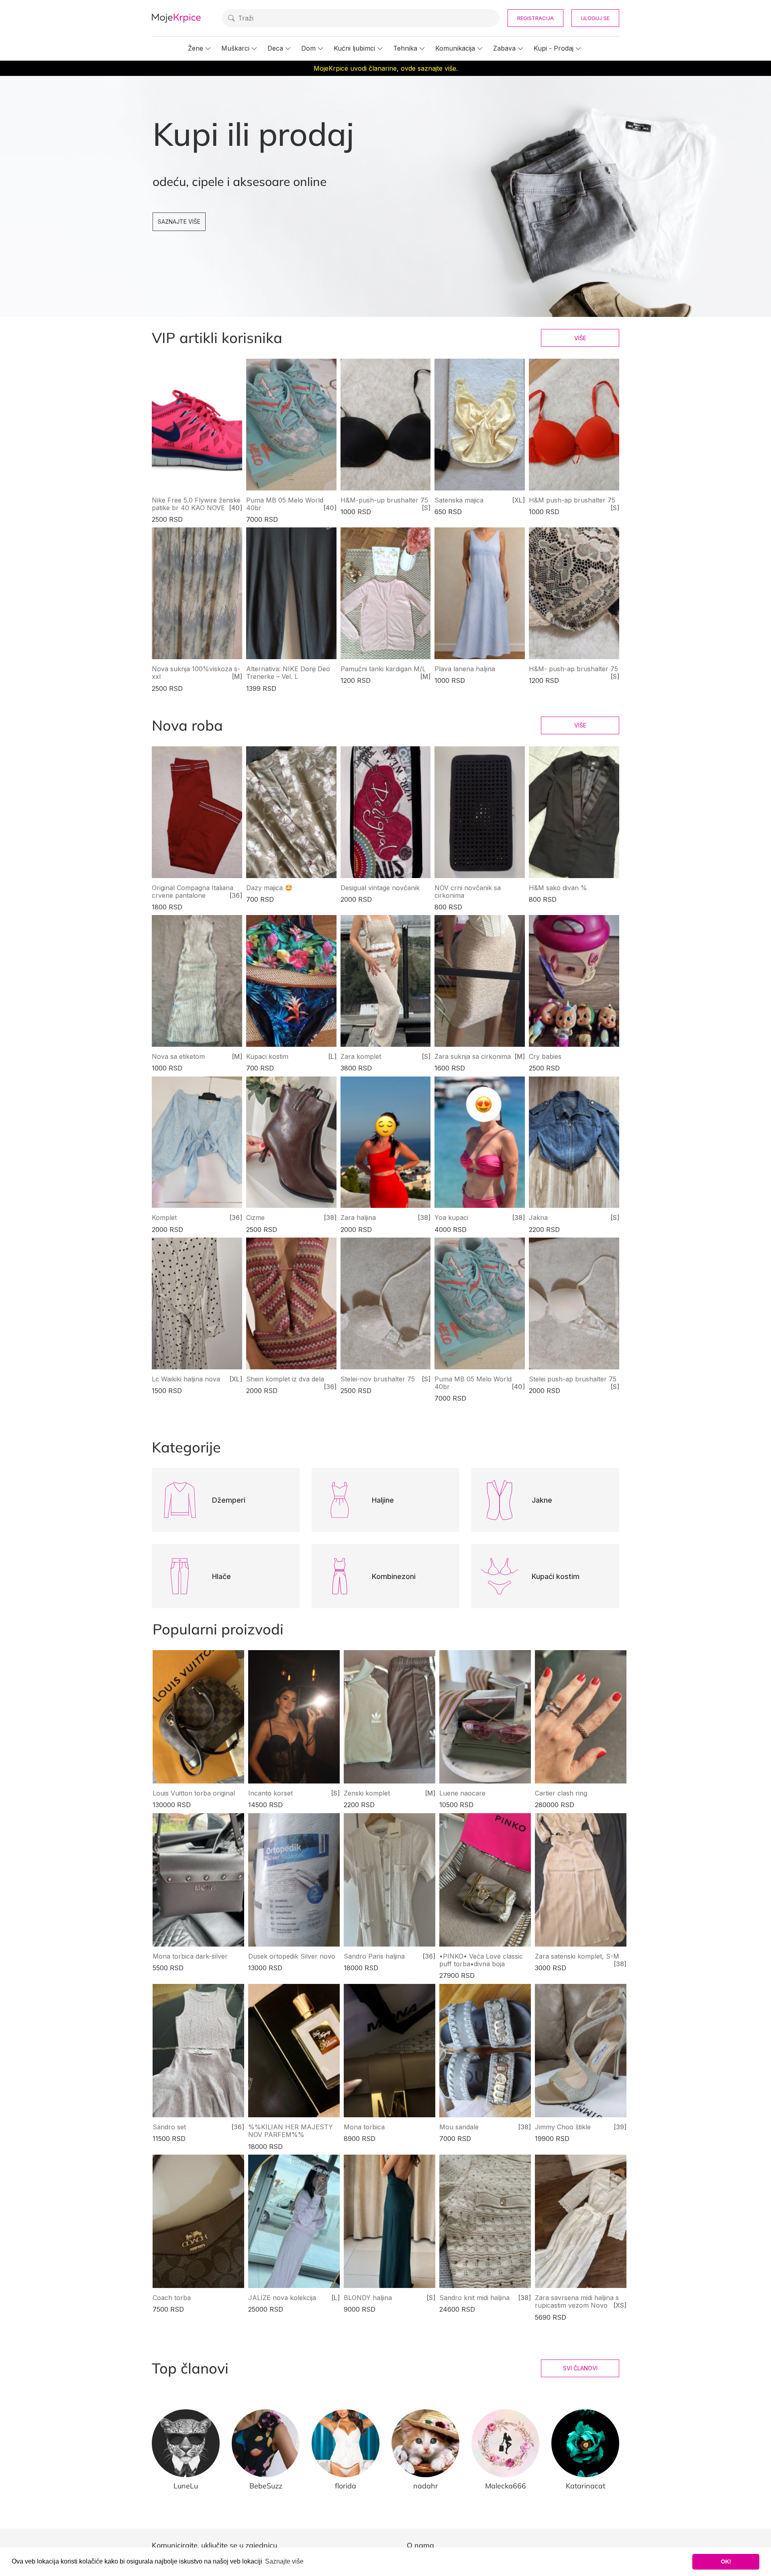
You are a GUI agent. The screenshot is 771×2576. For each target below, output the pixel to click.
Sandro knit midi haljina (474, 2298)
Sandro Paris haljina (374, 1956)
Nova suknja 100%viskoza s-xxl (196, 673)
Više (580, 338)
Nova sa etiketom (178, 1056)
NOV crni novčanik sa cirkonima (468, 892)
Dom (308, 48)
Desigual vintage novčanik (380, 888)
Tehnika (405, 48)
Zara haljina (358, 1218)
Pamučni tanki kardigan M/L (383, 669)
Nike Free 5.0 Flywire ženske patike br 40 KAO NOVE (196, 504)
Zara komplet (361, 1056)
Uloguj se (595, 18)
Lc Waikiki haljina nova (186, 1379)
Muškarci (235, 48)
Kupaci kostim (267, 1056)
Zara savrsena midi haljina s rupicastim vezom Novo (577, 2301)
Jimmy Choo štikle (563, 2127)
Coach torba (172, 2298)
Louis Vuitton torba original (194, 1793)
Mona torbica (364, 2127)
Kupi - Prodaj (554, 48)
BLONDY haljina (368, 2298)
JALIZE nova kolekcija (282, 2298)
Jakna (538, 1218)
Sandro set (169, 2127)
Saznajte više (179, 222)
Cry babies (545, 1056)
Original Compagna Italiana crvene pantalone (193, 892)
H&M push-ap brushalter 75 (572, 500)
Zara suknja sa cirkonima (473, 1056)
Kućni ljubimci (354, 48)
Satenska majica (459, 500)
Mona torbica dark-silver (190, 1956)
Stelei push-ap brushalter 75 (573, 1379)
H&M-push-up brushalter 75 (384, 500)
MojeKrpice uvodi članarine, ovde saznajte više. (386, 68)
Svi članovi (580, 2368)
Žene (196, 48)
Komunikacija (455, 48)
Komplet (164, 1218)
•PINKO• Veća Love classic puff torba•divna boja (481, 1960)
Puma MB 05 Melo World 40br (285, 504)
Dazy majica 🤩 (269, 888)
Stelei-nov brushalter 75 (378, 1379)
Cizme (255, 1218)
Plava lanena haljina (465, 669)
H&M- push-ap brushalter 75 (573, 669)
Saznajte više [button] (284, 2561)
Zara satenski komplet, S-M (577, 1956)
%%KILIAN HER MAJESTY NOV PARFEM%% (291, 2131)
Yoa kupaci (451, 1218)
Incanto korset (270, 1793)
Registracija (535, 18)
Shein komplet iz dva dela (285, 1379)
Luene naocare (462, 1793)
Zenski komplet (367, 1793)
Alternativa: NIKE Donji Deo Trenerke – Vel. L (288, 673)
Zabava (504, 48)
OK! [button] (726, 2562)
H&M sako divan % (558, 888)
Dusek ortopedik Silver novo (292, 1956)
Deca (275, 48)
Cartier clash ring (561, 1793)
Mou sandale (459, 2127)
